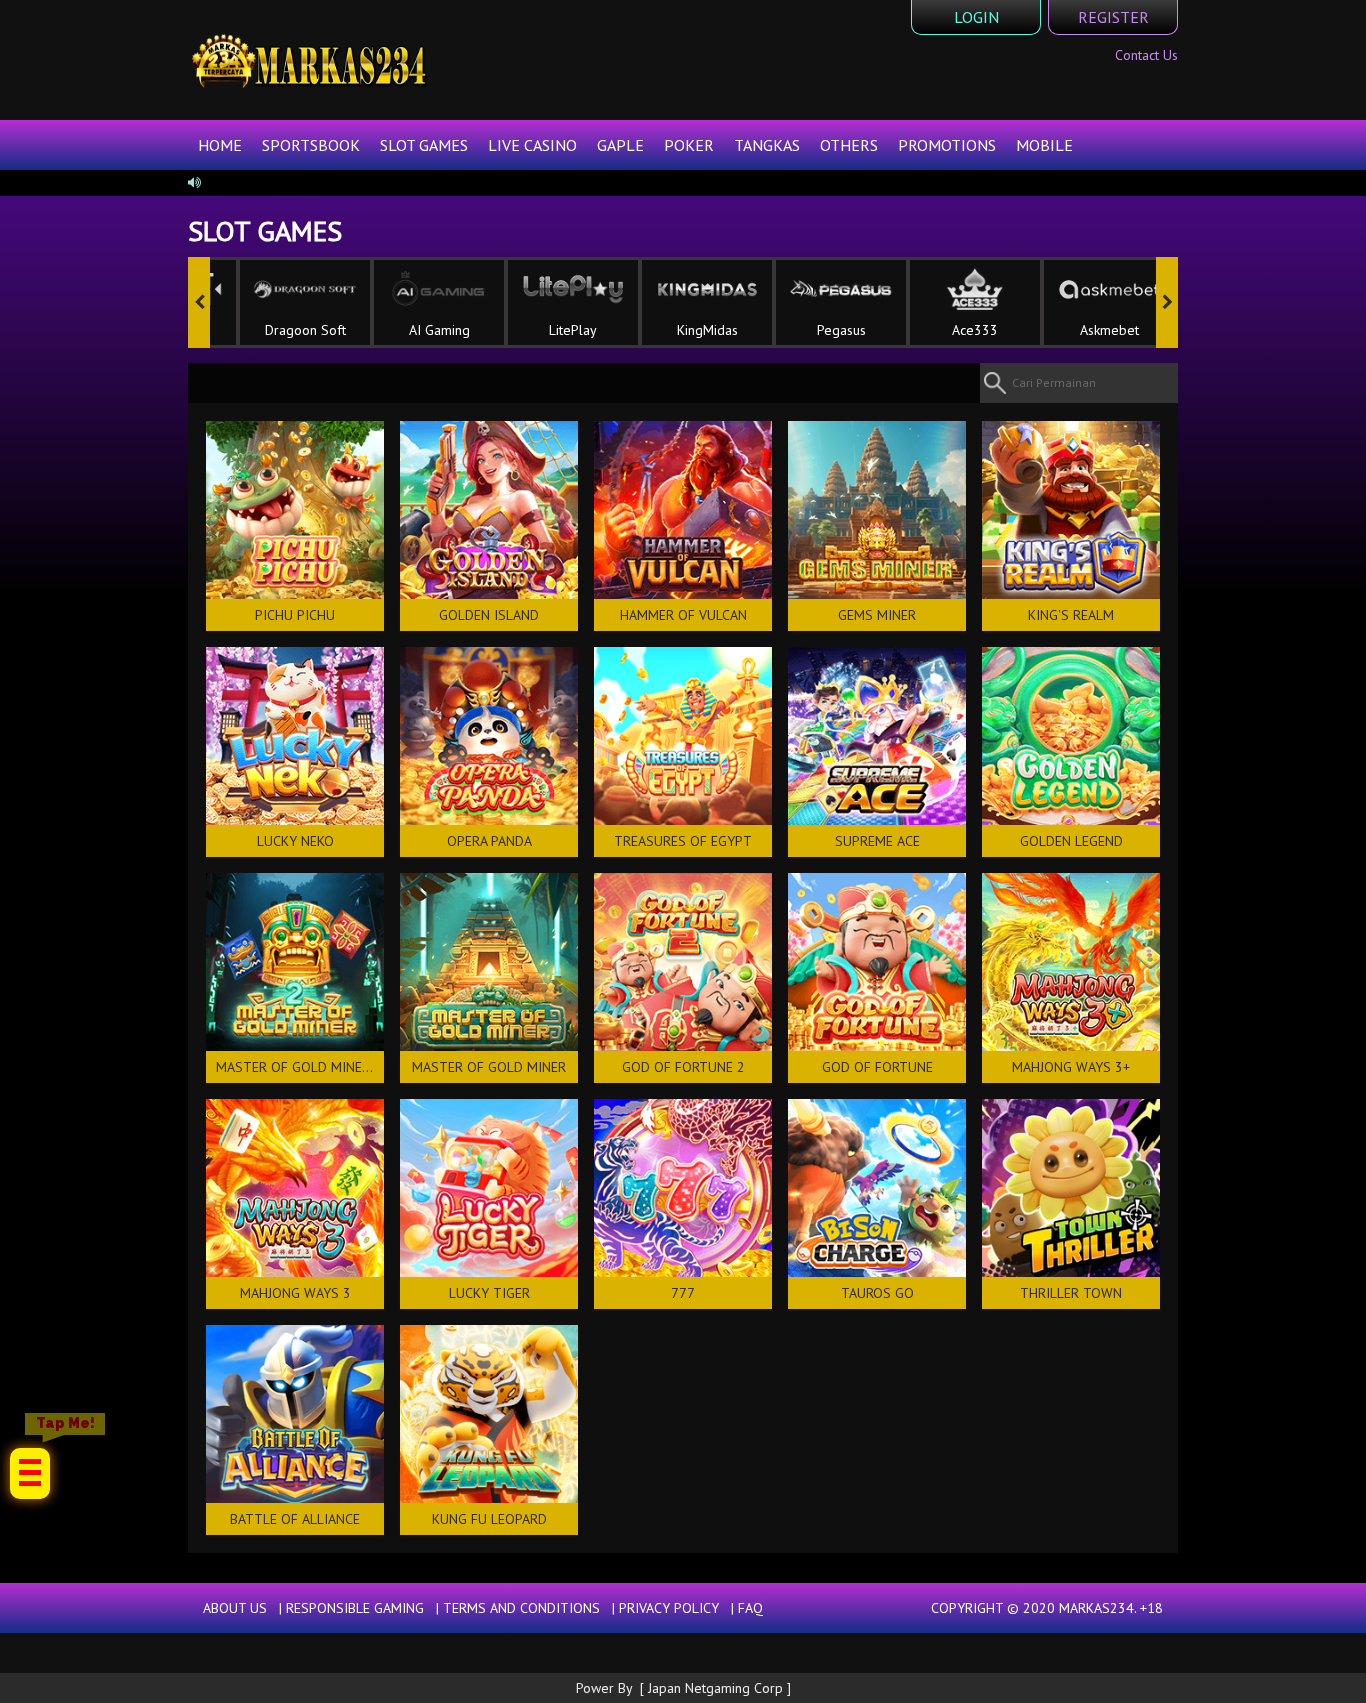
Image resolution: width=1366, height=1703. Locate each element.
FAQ (750, 1608)
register (1113, 17)
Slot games (424, 145)
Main (295, 510)
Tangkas (767, 145)
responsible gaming (355, 1608)
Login (976, 17)
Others (849, 145)
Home (220, 145)
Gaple (620, 145)
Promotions (947, 145)
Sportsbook (311, 145)
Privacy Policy (669, 1608)
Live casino (532, 145)
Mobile (1044, 145)
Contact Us (1146, 55)
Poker (689, 145)
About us (235, 1608)
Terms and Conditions (521, 1608)
